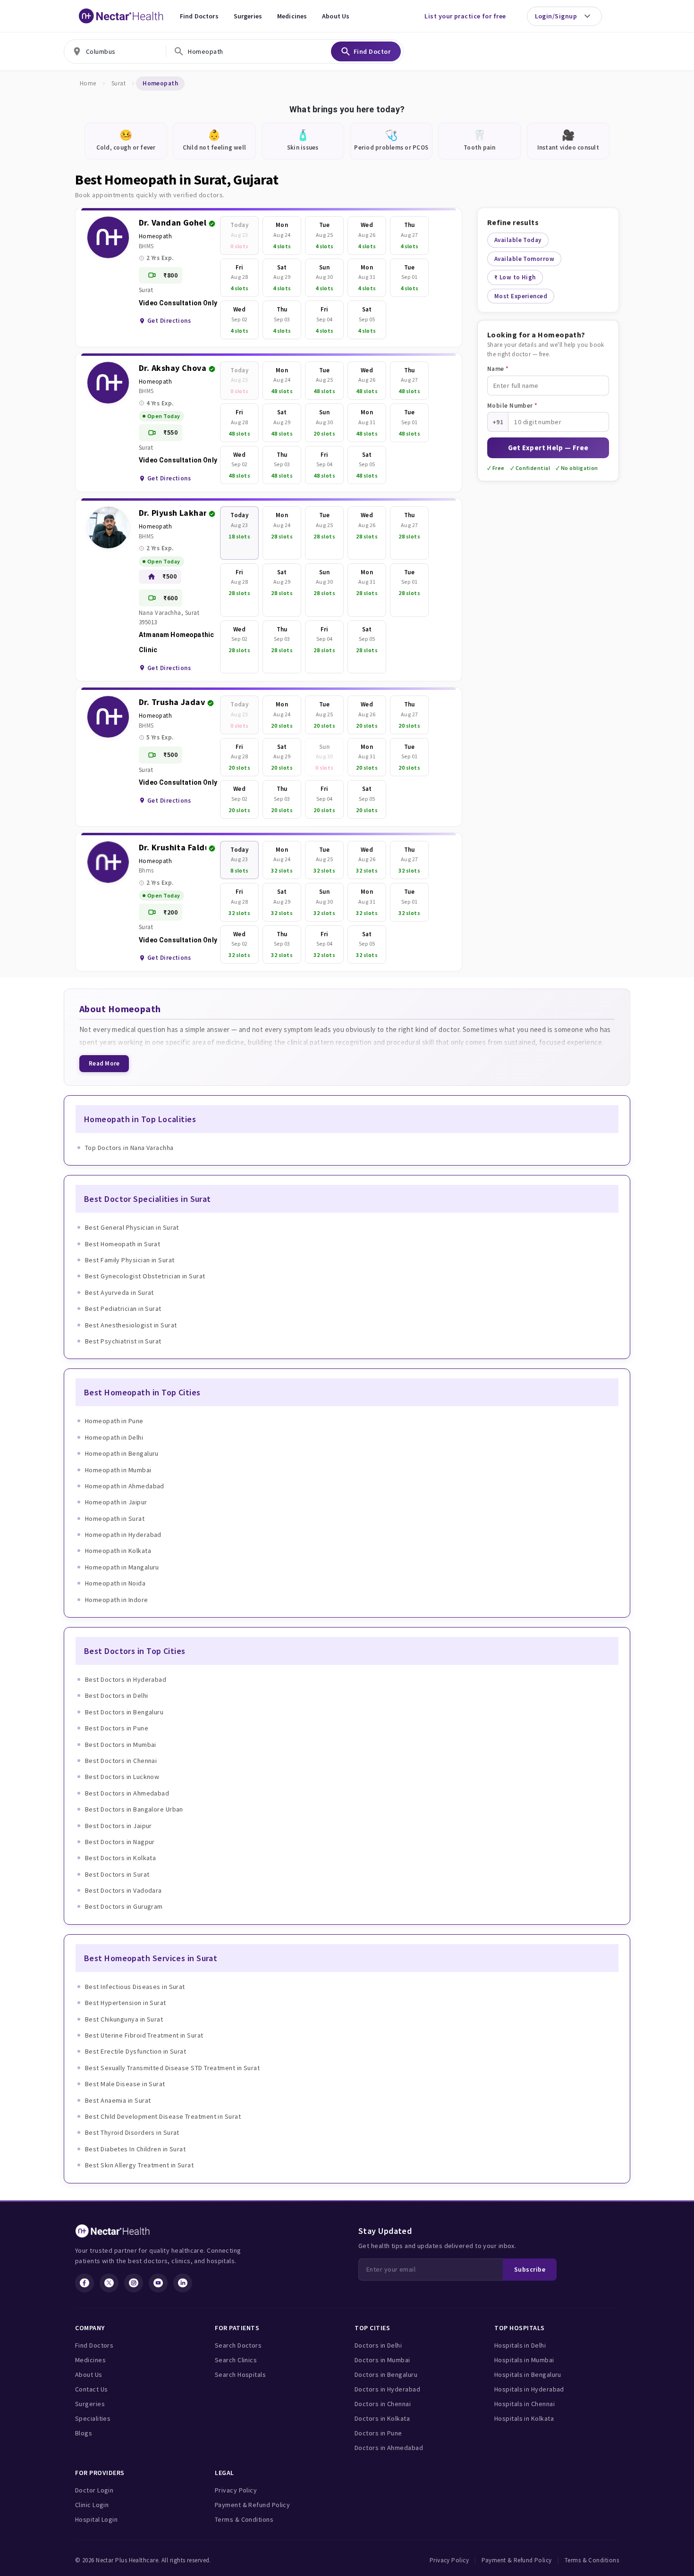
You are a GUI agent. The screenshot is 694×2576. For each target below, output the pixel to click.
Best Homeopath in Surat (123, 1244)
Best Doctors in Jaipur (118, 1826)
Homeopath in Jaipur (116, 1502)
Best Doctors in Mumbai (121, 1745)
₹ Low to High (515, 277)
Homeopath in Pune (114, 1421)
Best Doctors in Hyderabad (126, 1679)
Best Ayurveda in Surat (119, 1292)
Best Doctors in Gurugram (124, 1906)
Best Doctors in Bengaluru (124, 1712)
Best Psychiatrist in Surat (123, 1341)
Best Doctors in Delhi (116, 1695)
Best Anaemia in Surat (118, 2100)
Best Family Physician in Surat (130, 1260)
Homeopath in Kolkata (118, 1551)
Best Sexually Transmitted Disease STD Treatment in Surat (172, 2068)
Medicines (292, 16)
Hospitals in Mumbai (524, 2360)
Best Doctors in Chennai (121, 1761)
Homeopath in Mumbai (118, 1470)
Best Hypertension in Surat (126, 2003)
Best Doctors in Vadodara (123, 1890)
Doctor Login (94, 2490)
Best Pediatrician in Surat (123, 1309)
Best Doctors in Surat (117, 1874)
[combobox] (115, 51)
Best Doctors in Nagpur (120, 1842)
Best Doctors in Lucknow (122, 1777)
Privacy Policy (236, 2490)
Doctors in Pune (378, 2433)
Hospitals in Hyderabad (529, 2389)
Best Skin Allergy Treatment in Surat (139, 2165)
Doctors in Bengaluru (386, 2375)
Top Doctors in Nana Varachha (129, 1148)
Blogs (84, 2433)
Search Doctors (238, 2345)
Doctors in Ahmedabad (389, 2448)
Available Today (518, 240)
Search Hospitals (240, 2375)
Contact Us (92, 2389)
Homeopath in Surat (115, 1519)
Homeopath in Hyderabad (123, 1535)
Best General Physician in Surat (132, 1227)
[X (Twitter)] (109, 2283)
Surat (118, 83)
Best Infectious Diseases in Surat (135, 1987)
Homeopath (155, 236)
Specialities (93, 2418)
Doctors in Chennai (383, 2404)
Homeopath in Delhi (114, 1437)
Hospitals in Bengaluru (528, 2375)
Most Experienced (521, 296)
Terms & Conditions (244, 2519)
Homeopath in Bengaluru (122, 1453)
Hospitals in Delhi (520, 2345)
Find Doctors (199, 16)
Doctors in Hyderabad (387, 2389)
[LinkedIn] (183, 2283)
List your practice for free (465, 16)
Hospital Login (96, 2519)
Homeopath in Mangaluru (122, 1567)
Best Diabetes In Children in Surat (135, 2149)
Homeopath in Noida (115, 1583)
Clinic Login (92, 2505)
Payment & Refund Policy (252, 2505)
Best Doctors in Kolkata (120, 1858)
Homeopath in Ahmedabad (125, 1486)
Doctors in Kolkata (382, 2418)
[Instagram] (134, 2283)
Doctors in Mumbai (382, 2360)
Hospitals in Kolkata (524, 2418)
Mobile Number (512, 406)
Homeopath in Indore (117, 1600)
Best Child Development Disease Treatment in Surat (163, 2116)
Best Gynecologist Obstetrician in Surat (145, 1276)
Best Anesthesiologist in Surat (131, 1325)
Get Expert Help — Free (548, 448)
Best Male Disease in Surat (125, 2084)
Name (498, 369)
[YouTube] (158, 2283)
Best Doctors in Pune (117, 1728)
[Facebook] (85, 2283)
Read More (104, 1063)
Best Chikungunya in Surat (124, 2019)
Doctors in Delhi (378, 2345)
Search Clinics (236, 2360)
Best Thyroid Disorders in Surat (132, 2132)
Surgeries (248, 16)
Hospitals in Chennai (525, 2404)
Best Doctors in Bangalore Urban (134, 1809)
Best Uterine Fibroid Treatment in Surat (144, 2035)
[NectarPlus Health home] (121, 16)
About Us (336, 16)
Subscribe (530, 2269)
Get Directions (169, 321)
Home (88, 83)
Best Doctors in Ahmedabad (127, 1793)
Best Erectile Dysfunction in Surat (135, 2051)
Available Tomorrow (524, 259)
